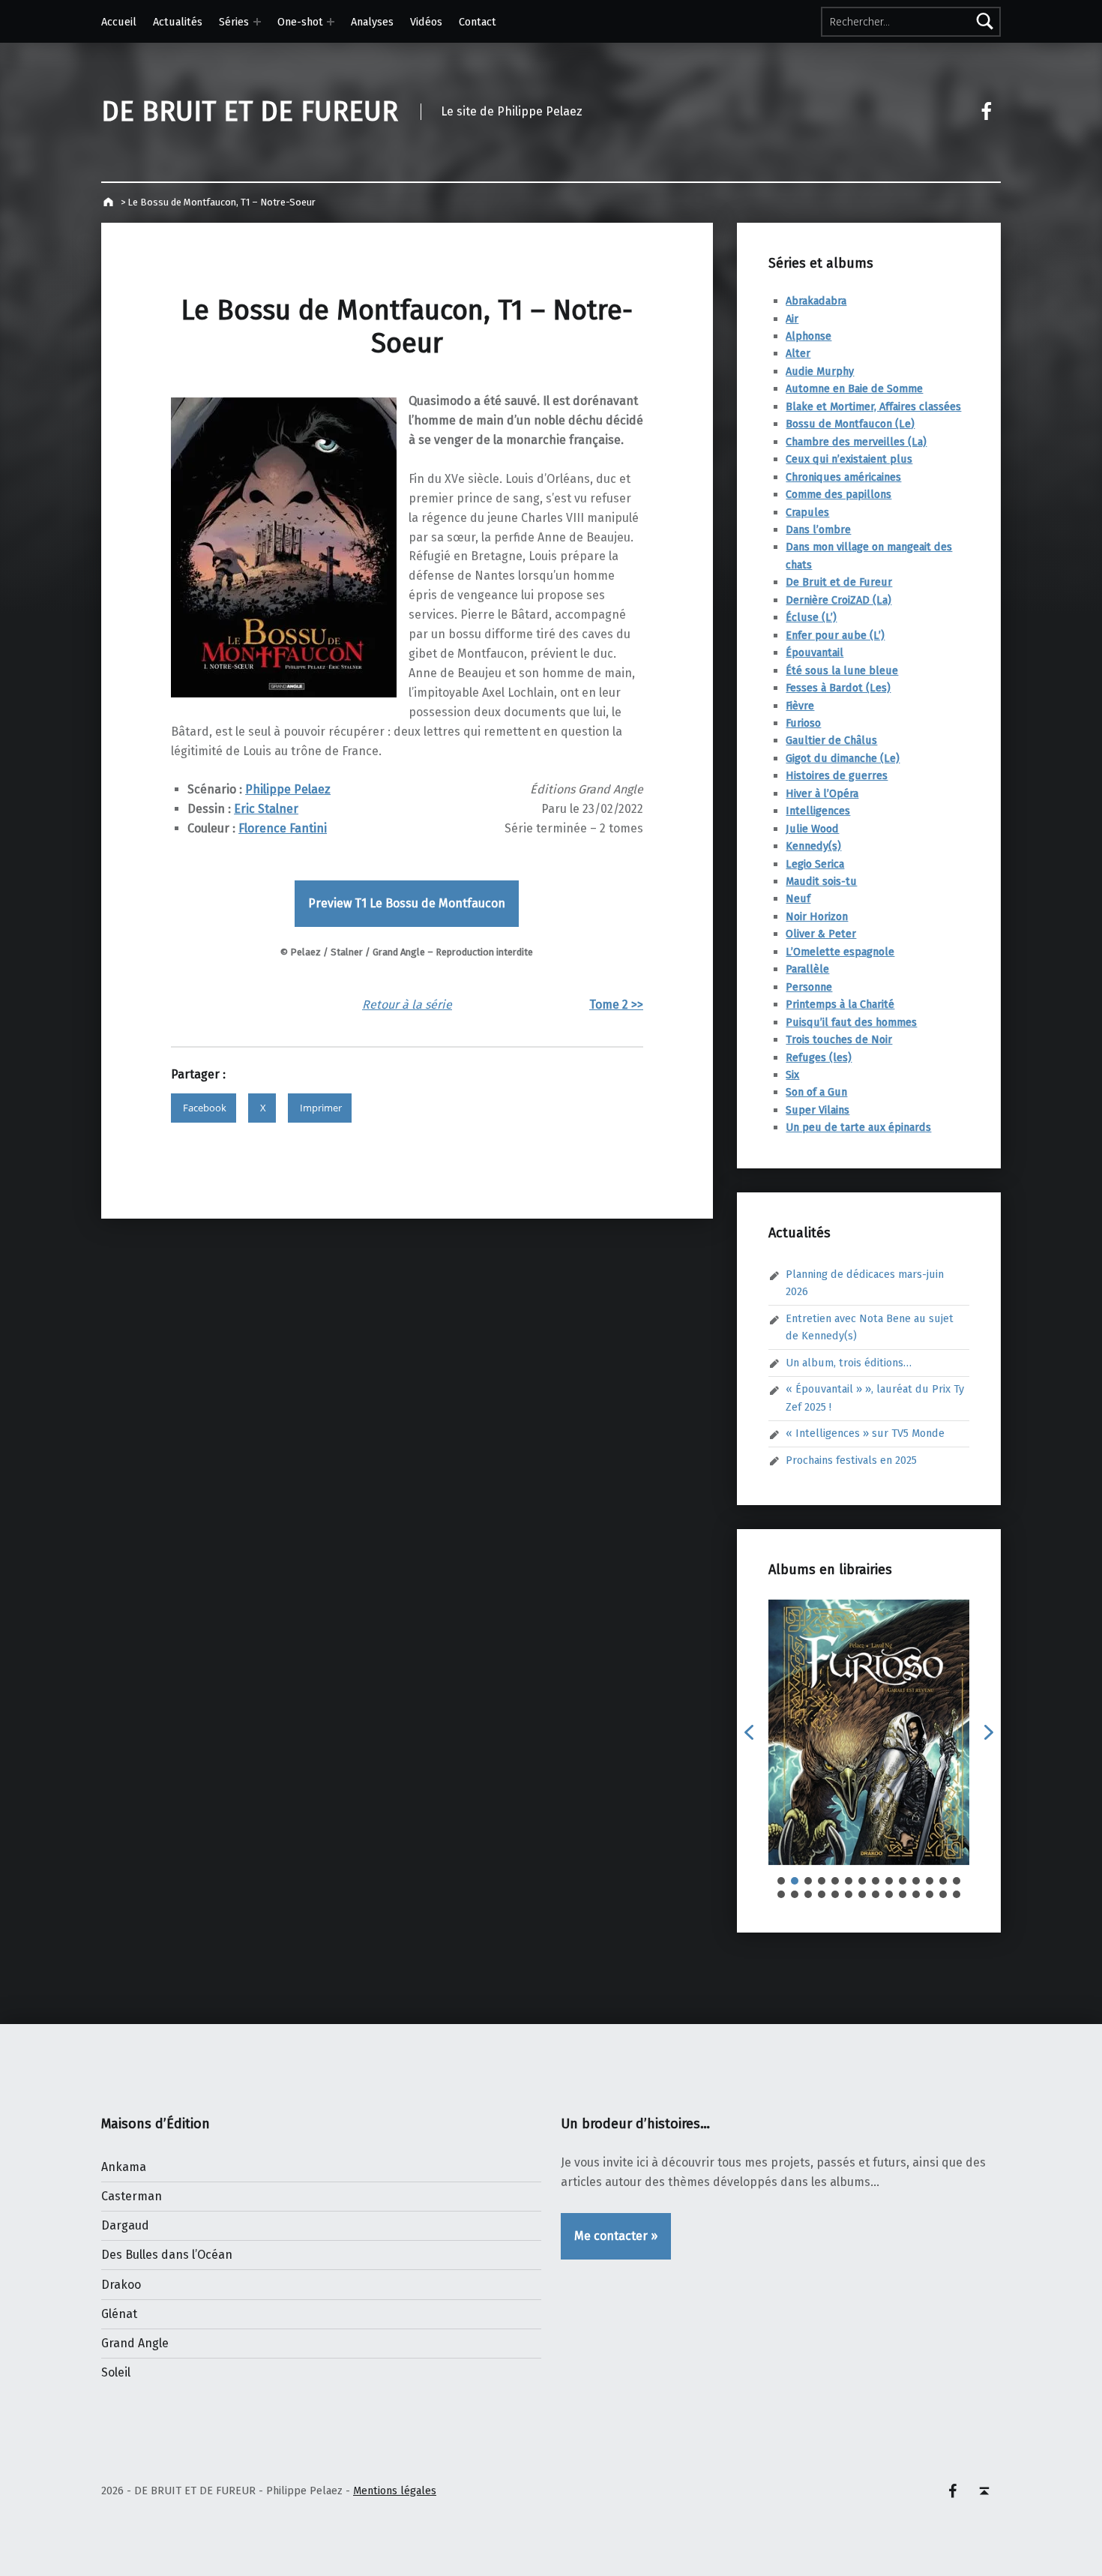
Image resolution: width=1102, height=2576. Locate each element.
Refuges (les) (819, 1057)
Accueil (119, 22)
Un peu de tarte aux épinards (858, 1127)
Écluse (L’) (811, 617)
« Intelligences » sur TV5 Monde (865, 1433)
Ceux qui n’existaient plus (849, 459)
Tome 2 (610, 1005)
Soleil (116, 2372)
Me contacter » (616, 2236)
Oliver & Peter (821, 934)
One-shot (300, 22)
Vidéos (426, 22)
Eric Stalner (266, 809)
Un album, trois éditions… (849, 1363)
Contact (478, 22)
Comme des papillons (838, 494)
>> (637, 1005)
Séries (234, 22)
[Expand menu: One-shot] (331, 22)
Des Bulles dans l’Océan (167, 2255)
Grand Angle (135, 2343)
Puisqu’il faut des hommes (851, 1022)
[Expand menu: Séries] (257, 22)
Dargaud (125, 2225)
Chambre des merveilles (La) (856, 442)
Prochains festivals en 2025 (851, 1460)
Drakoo (121, 2285)
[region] (869, 1749)
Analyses (372, 22)
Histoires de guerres (837, 775)
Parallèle (807, 969)
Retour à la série (407, 1005)
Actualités (178, 22)
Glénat (119, 2314)
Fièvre (800, 706)
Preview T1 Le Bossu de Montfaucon (407, 903)
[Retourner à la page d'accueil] (110, 202)
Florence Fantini (283, 828)
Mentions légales (395, 2491)
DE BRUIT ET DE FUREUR (250, 112)
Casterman (132, 2196)
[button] (749, 1732)
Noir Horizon (817, 916)
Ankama (124, 2167)
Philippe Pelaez (288, 789)
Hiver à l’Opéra (822, 793)
